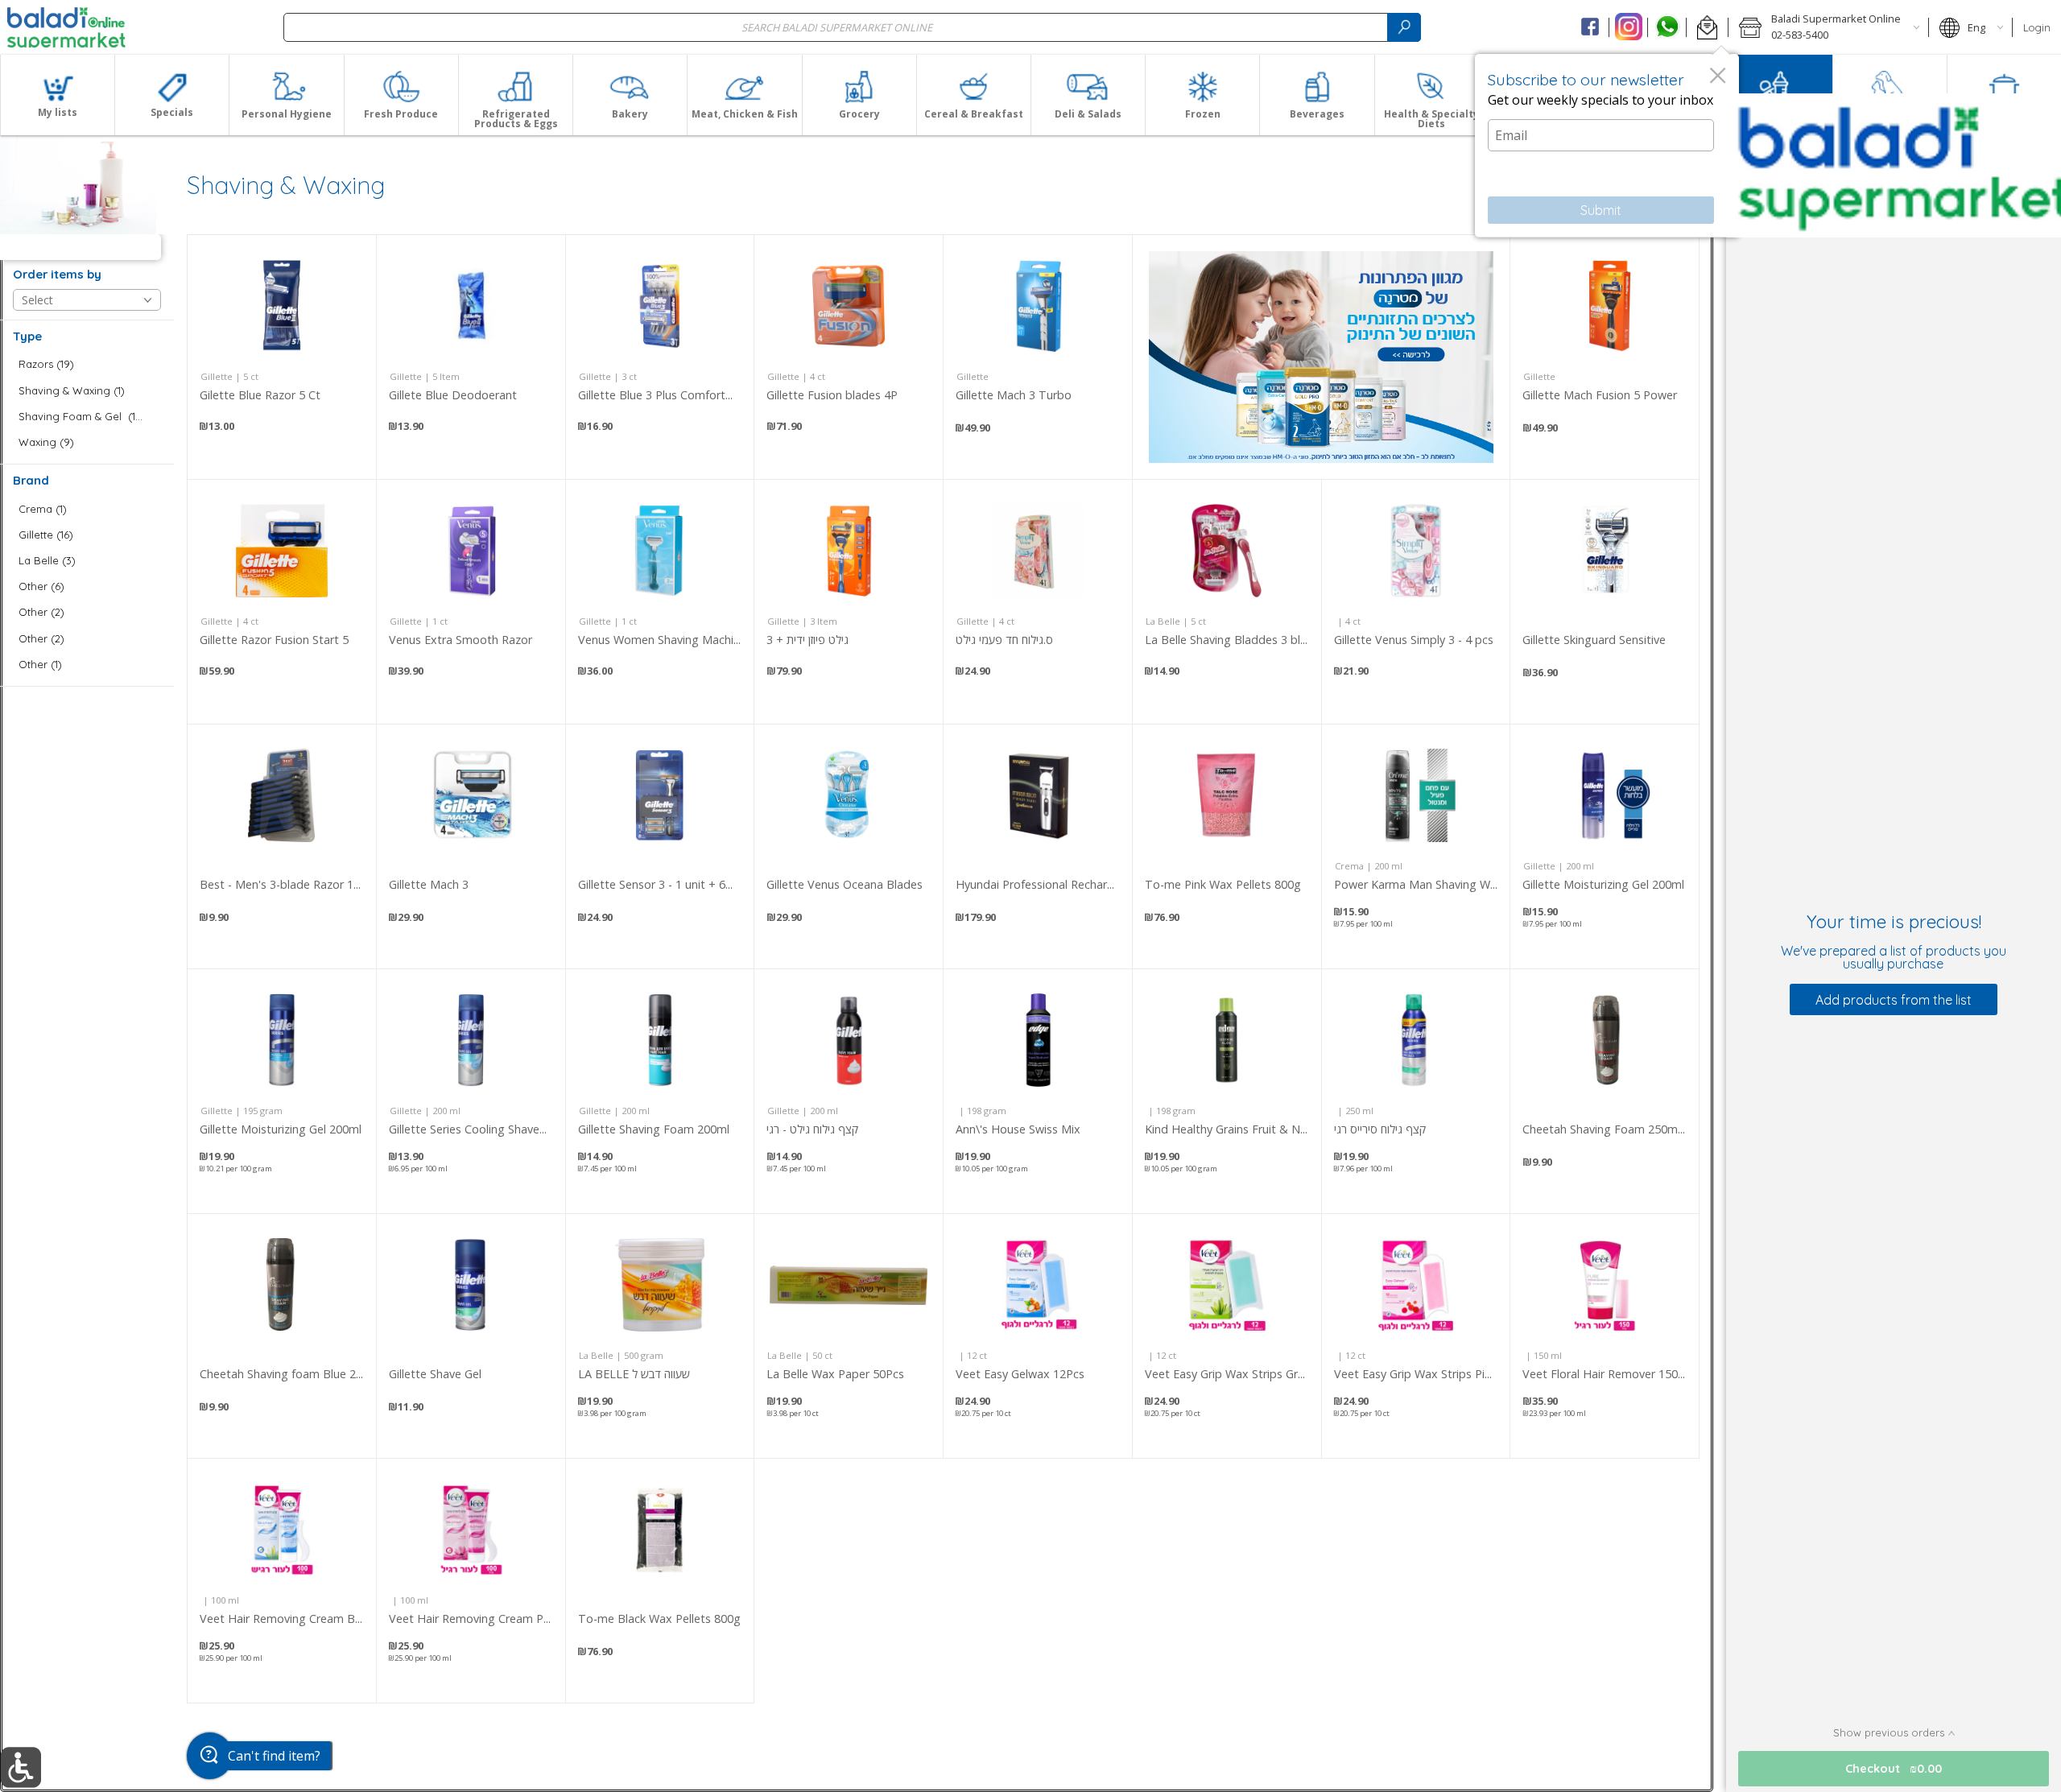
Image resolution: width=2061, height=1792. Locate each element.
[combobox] (852, 27)
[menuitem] (57, 95)
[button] (1707, 27)
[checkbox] (87, 364)
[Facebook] (1590, 27)
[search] (1404, 27)
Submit (1601, 210)
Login (2037, 27)
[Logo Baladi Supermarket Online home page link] (66, 27)
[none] (282, 357)
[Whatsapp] (1667, 27)
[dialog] (1607, 146)
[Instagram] (1628, 27)
